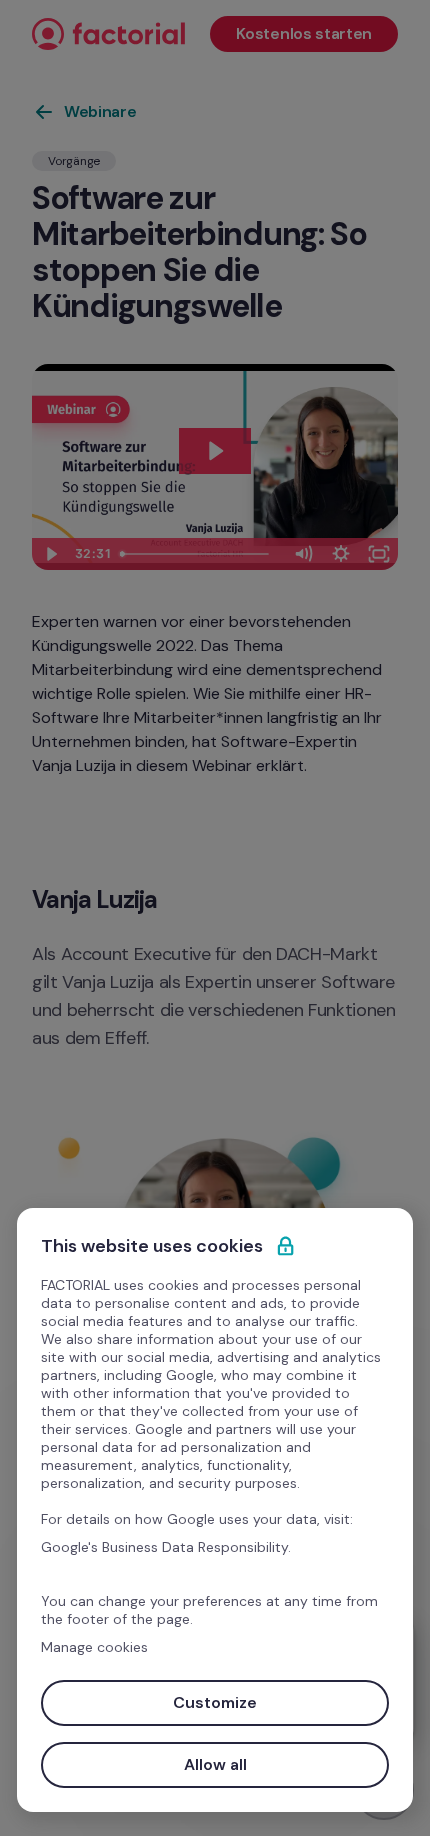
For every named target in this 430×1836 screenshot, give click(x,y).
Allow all (215, 1764)
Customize (215, 1702)
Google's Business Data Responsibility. (166, 1547)
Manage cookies (94, 1647)
